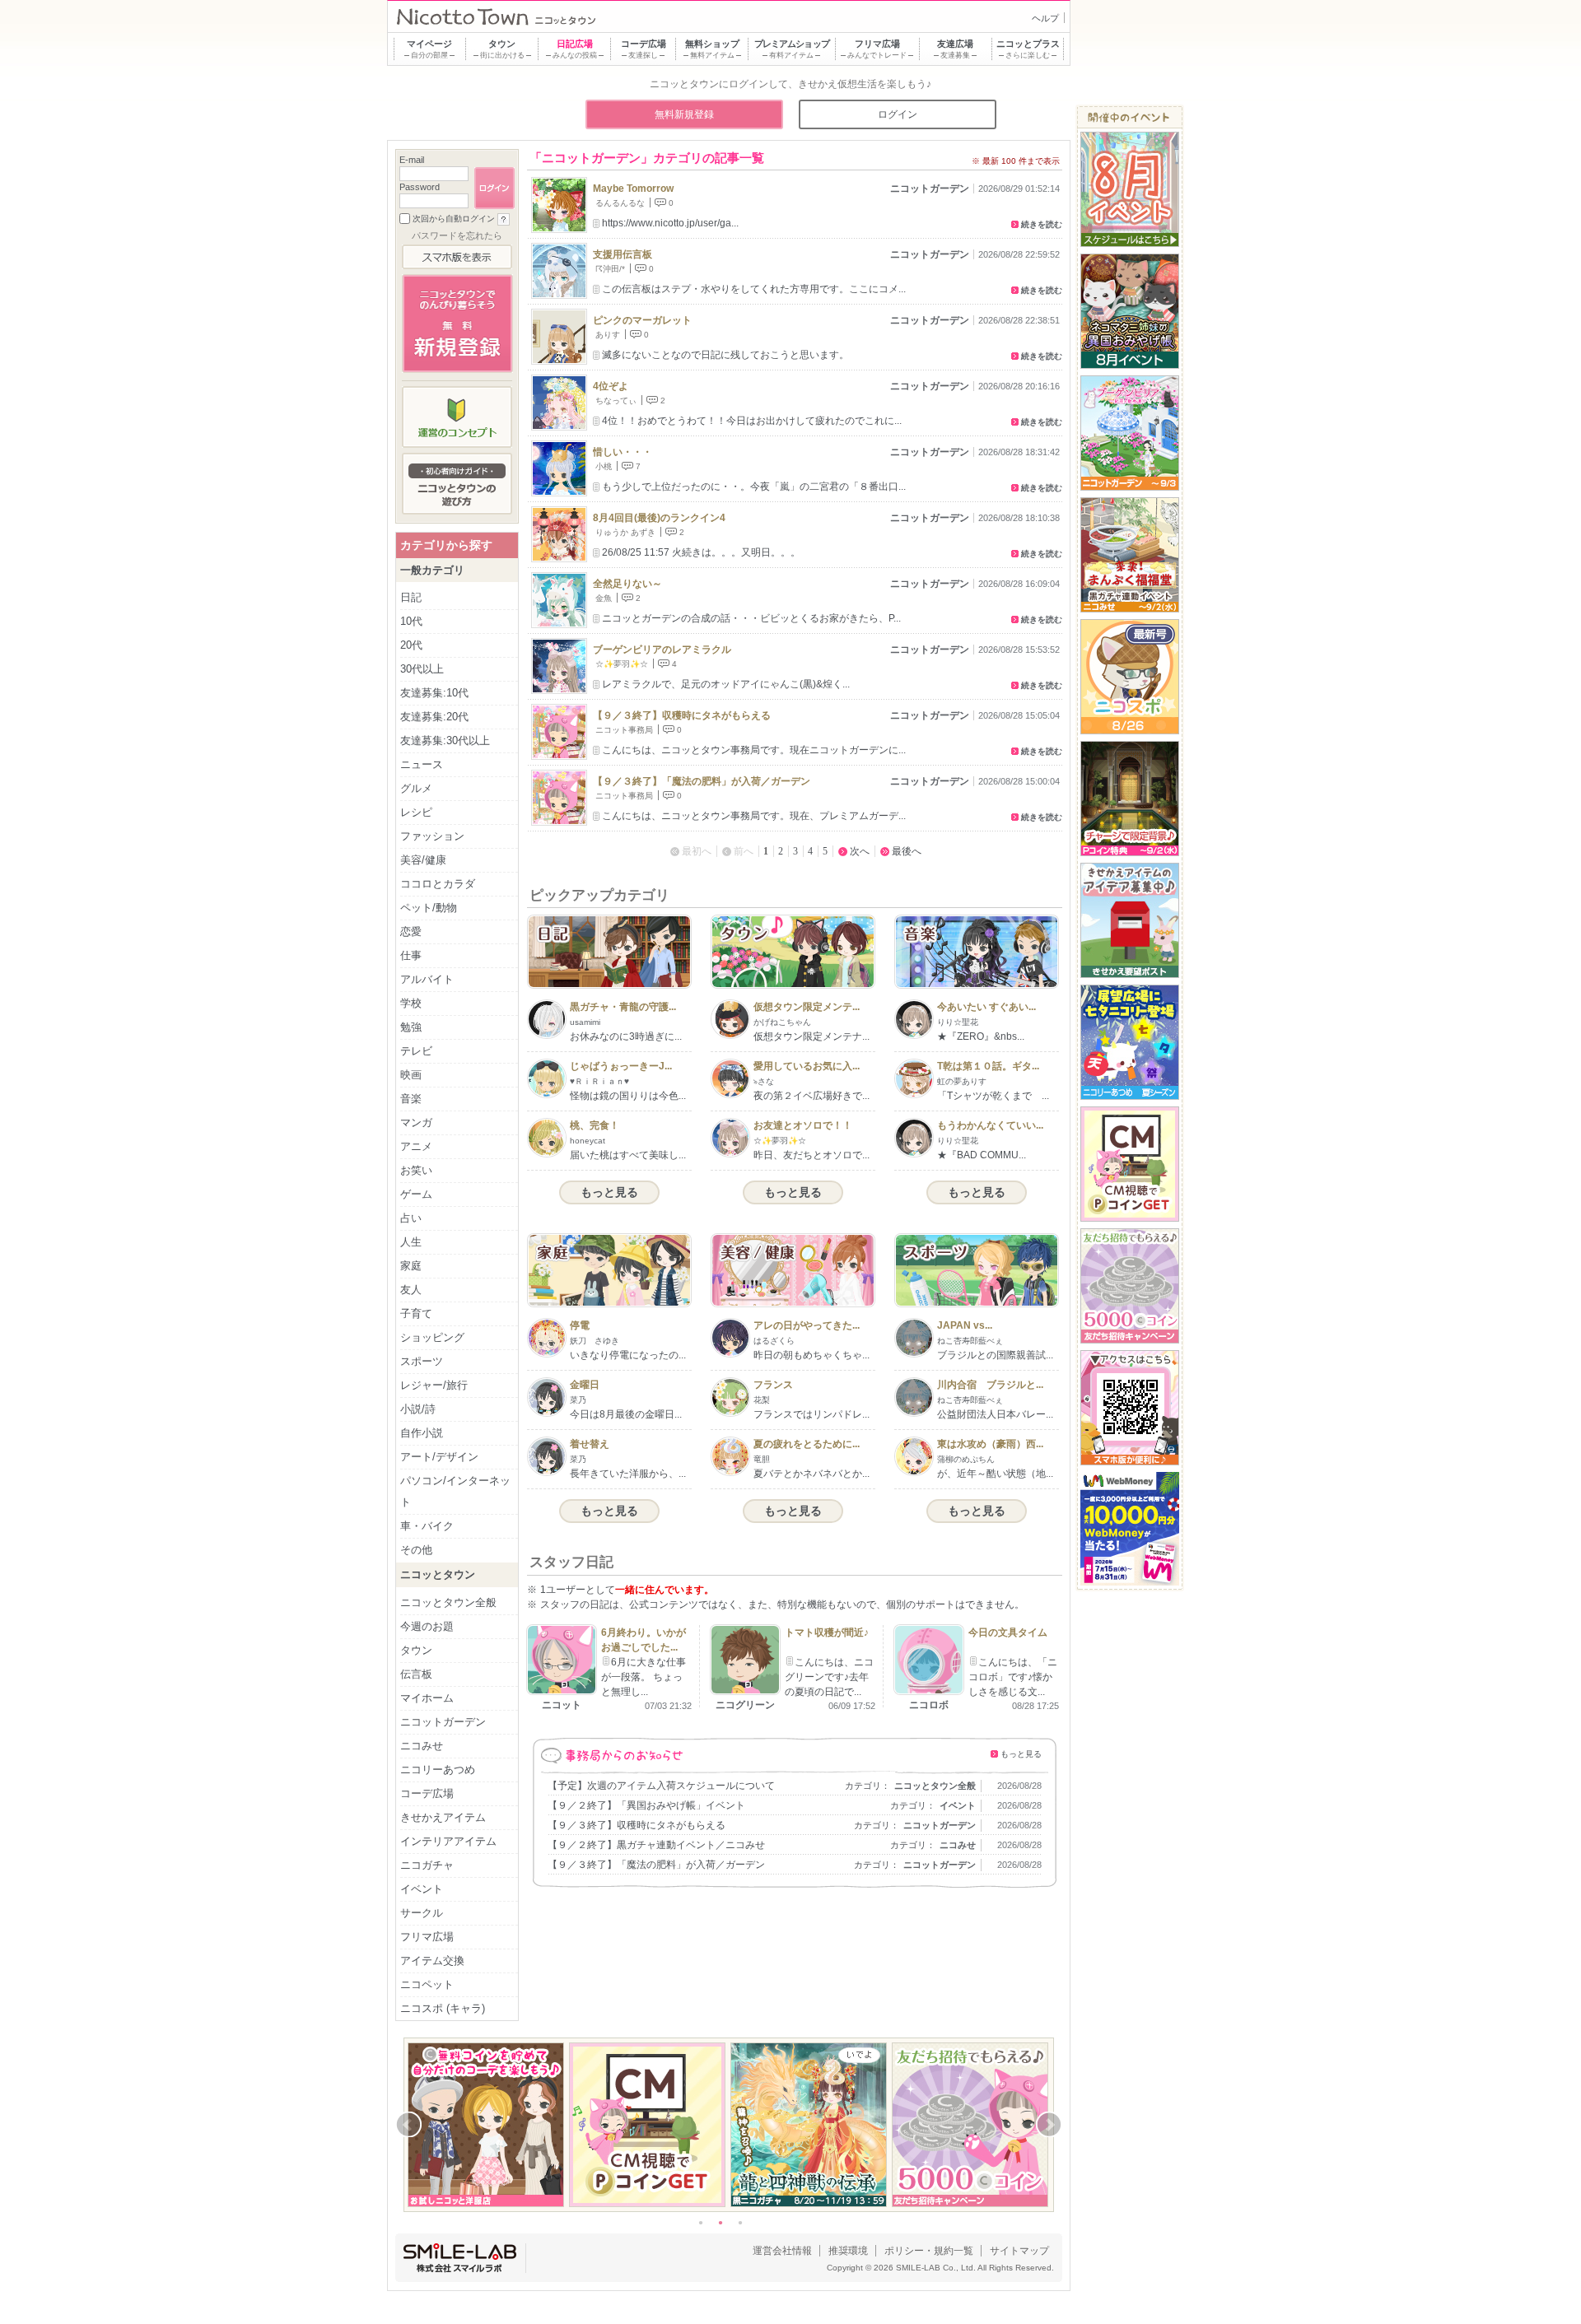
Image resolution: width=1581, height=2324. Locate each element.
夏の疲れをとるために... (807, 1444)
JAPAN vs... (965, 1325)
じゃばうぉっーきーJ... (621, 1066)
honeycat (588, 1141)
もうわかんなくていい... (990, 1125)
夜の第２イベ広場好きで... (811, 1096)
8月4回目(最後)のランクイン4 (659, 518)
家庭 (411, 1266)
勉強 (411, 1027)
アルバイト (427, 979)
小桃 (604, 466)
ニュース (422, 764)
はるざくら (774, 1341)
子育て (416, 1313)
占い (411, 1218)
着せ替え (590, 1444)
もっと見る (609, 1192)
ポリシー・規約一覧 (929, 2251)
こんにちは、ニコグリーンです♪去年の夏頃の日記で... (829, 1677)
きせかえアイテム (443, 1817)
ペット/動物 (429, 908)
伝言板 (416, 1674)
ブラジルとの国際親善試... (995, 1355)
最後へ (907, 851)
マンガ (416, 1122)
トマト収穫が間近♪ (827, 1632)
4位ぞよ (611, 386)
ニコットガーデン (930, 189)
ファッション (432, 836)
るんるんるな (620, 203)
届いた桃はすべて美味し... (628, 1155)
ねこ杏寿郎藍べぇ (970, 1341)
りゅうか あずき (625, 532)
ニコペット (427, 1984)
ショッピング (432, 1337)
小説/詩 (418, 1409)
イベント (958, 1805)
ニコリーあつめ (438, 1770)
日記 (411, 597)
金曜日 (585, 1385)
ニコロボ (929, 1705)
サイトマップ (1019, 2251)
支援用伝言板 (623, 254)
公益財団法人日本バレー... (995, 1414)
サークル (422, 1913)
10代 (411, 621)
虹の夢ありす (962, 1081)
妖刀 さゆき (595, 1341)
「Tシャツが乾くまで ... (993, 1096)
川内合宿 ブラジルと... (990, 1385)
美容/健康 (423, 860)
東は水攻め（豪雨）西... (990, 1444)
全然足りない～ (627, 584)
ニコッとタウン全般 (935, 1786)
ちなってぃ (616, 401)
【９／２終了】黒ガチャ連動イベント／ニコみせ (656, 1845)
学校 (411, 1003)
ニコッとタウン (438, 1574)
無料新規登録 (684, 114)
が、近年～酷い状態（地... (995, 1474)
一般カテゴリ (432, 570)
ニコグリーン (745, 1705)
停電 (580, 1325)
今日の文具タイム (1008, 1632)
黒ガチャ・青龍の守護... (623, 1007)
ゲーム (416, 1194)
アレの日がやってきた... (807, 1325)
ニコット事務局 (624, 730)
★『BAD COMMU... (982, 1155)
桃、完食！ (595, 1125)
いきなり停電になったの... (628, 1355)
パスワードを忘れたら (457, 235)
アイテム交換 (432, 1961)
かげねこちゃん (782, 1022)
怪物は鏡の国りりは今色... (628, 1096)
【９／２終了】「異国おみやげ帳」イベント (646, 1805)
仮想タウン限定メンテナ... (811, 1036)
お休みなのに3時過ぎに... (626, 1036)
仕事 (411, 955)
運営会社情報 (782, 2251)
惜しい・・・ (623, 452)
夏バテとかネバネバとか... (811, 1474)
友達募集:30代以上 (445, 741)
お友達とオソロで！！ (803, 1125)
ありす (608, 335)
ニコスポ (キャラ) (443, 2008)
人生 (411, 1242)
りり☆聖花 (958, 1022)
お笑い (416, 1170)
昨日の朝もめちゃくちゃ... (811, 1355)
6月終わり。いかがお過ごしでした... (644, 1640)
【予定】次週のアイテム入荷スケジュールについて (661, 1786)
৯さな (764, 1081)
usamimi (585, 1022)
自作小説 (422, 1433)
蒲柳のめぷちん (966, 1459)
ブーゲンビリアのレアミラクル (662, 650)
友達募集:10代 (434, 693)
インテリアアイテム (448, 1841)
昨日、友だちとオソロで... (811, 1155)
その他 (416, 1550)
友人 (411, 1290)
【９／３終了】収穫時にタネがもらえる (682, 715)
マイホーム (427, 1698)
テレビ (416, 1051)
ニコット (562, 1705)
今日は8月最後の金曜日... (626, 1414)
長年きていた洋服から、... (628, 1474)
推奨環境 (848, 2251)
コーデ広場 (427, 1793)
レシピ (416, 812)
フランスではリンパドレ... (811, 1414)
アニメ (416, 1146)
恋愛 (411, 931)
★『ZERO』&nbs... (981, 1036)
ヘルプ (1045, 18)
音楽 (411, 1099)
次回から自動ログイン (454, 219)
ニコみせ (958, 1845)
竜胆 (762, 1459)
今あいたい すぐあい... (986, 1007)
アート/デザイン (439, 1457)
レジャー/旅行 (434, 1385)
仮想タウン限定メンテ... (807, 1007)
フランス (773, 1385)
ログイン (898, 114)
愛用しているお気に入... (807, 1066)
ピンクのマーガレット (642, 320)
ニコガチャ (427, 1865)
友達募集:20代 (434, 717)
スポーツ (422, 1361)
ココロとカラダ (438, 884)
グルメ (416, 788)
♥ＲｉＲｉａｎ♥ (599, 1081)
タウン (416, 1650)
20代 (411, 645)
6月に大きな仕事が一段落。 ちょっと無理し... (644, 1677)
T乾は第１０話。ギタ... (988, 1066)
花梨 (762, 1400)
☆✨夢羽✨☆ (622, 664)
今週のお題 (427, 1626)
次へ (860, 851)
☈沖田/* (610, 269)
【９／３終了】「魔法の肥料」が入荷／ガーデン (702, 781)
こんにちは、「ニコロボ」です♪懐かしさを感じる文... (1013, 1677)
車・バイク (427, 1526)
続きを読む (1042, 224)
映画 (411, 1075)
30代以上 (422, 669)
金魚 (604, 598)
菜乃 (578, 1400)
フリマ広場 (427, 1937)
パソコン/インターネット (455, 1491)
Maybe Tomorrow (633, 189)
